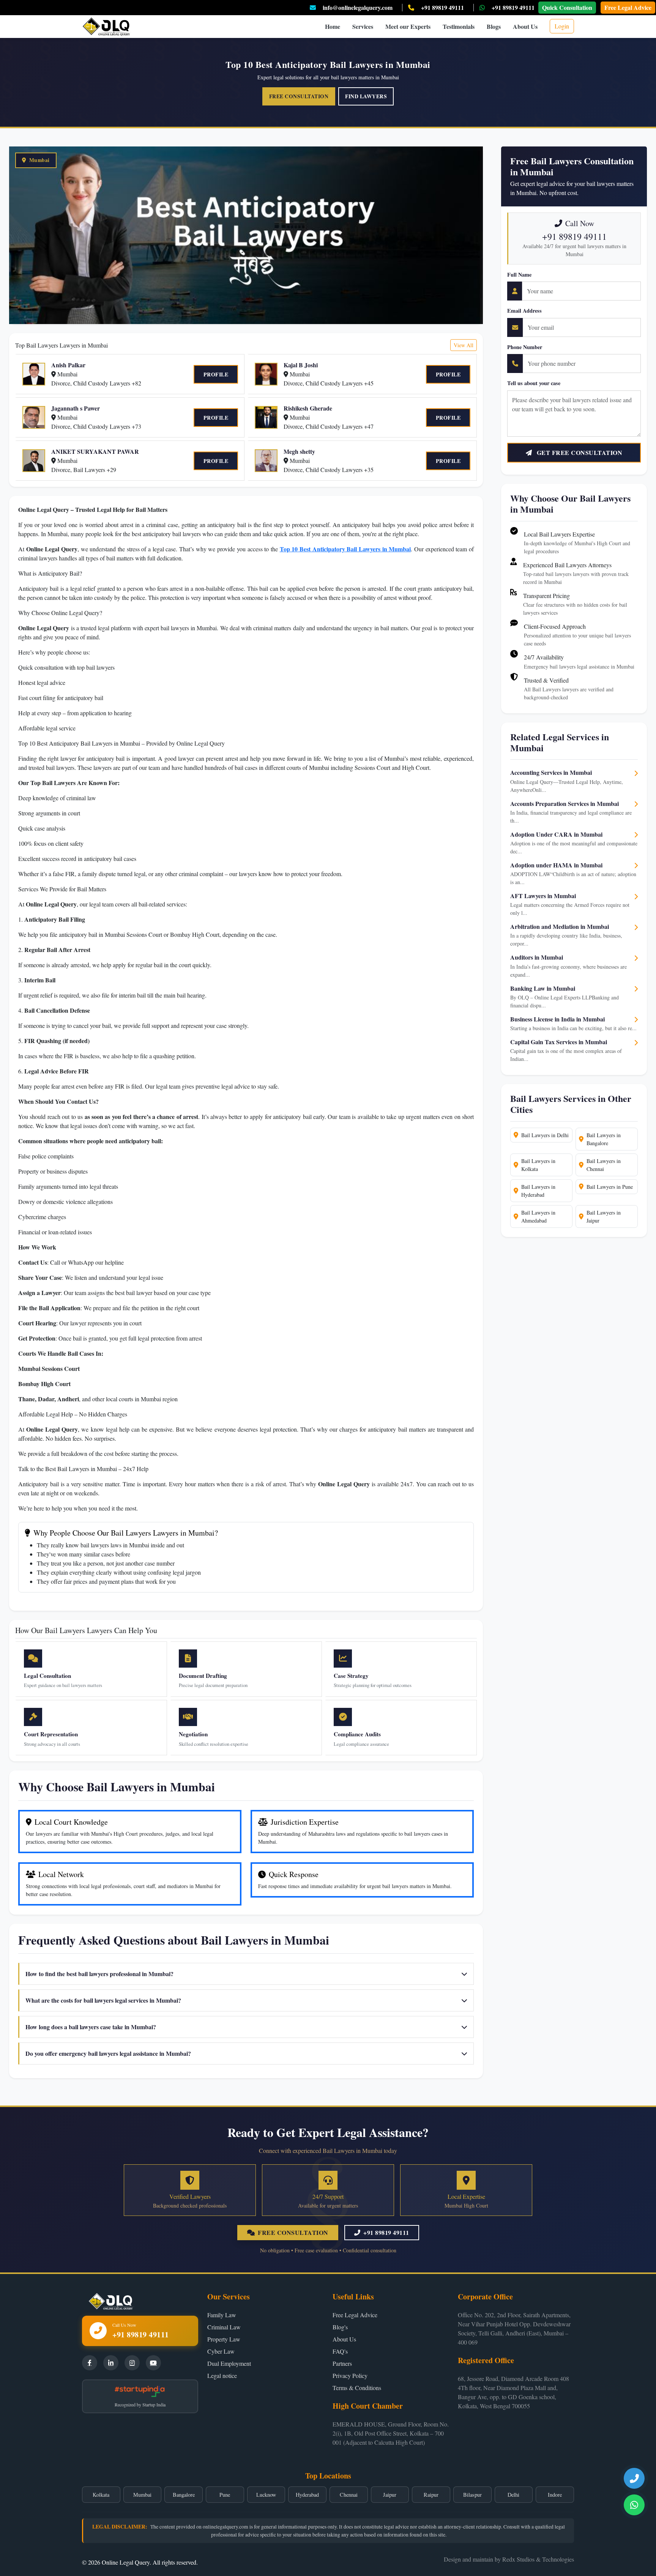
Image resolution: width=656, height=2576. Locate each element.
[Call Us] (634, 2478)
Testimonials (459, 26)
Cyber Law (221, 2351)
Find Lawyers (366, 96)
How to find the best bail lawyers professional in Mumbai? (99, 1974)
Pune (225, 2495)
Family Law (222, 2315)
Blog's (340, 2327)
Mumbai (142, 2495)
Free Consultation (299, 96)
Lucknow (266, 2495)
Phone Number (525, 347)
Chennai (349, 2495)
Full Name (519, 275)
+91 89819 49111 (442, 7)
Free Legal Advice (628, 7)
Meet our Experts (408, 26)
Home (333, 26)
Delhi (513, 2495)
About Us (525, 26)
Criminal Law (224, 2327)
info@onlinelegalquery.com (358, 7)
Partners (342, 2363)
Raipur (431, 2495)
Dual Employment (229, 2363)
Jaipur (390, 2495)
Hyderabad (307, 2495)
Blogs (494, 26)
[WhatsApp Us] (634, 2505)
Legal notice (222, 2375)
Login (562, 26)
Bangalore (184, 2495)
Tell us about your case (534, 383)
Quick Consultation (567, 7)
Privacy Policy (350, 2375)
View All (464, 345)
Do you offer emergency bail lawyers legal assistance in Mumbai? (108, 2053)
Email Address (524, 311)
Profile (216, 374)
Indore (555, 2495)
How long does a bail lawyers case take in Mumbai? (91, 2027)
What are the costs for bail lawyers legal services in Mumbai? (103, 2000)
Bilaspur (472, 2495)
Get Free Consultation (579, 452)
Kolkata (101, 2495)
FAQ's (340, 2351)
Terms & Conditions (357, 2388)
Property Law (224, 2339)
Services (363, 26)
